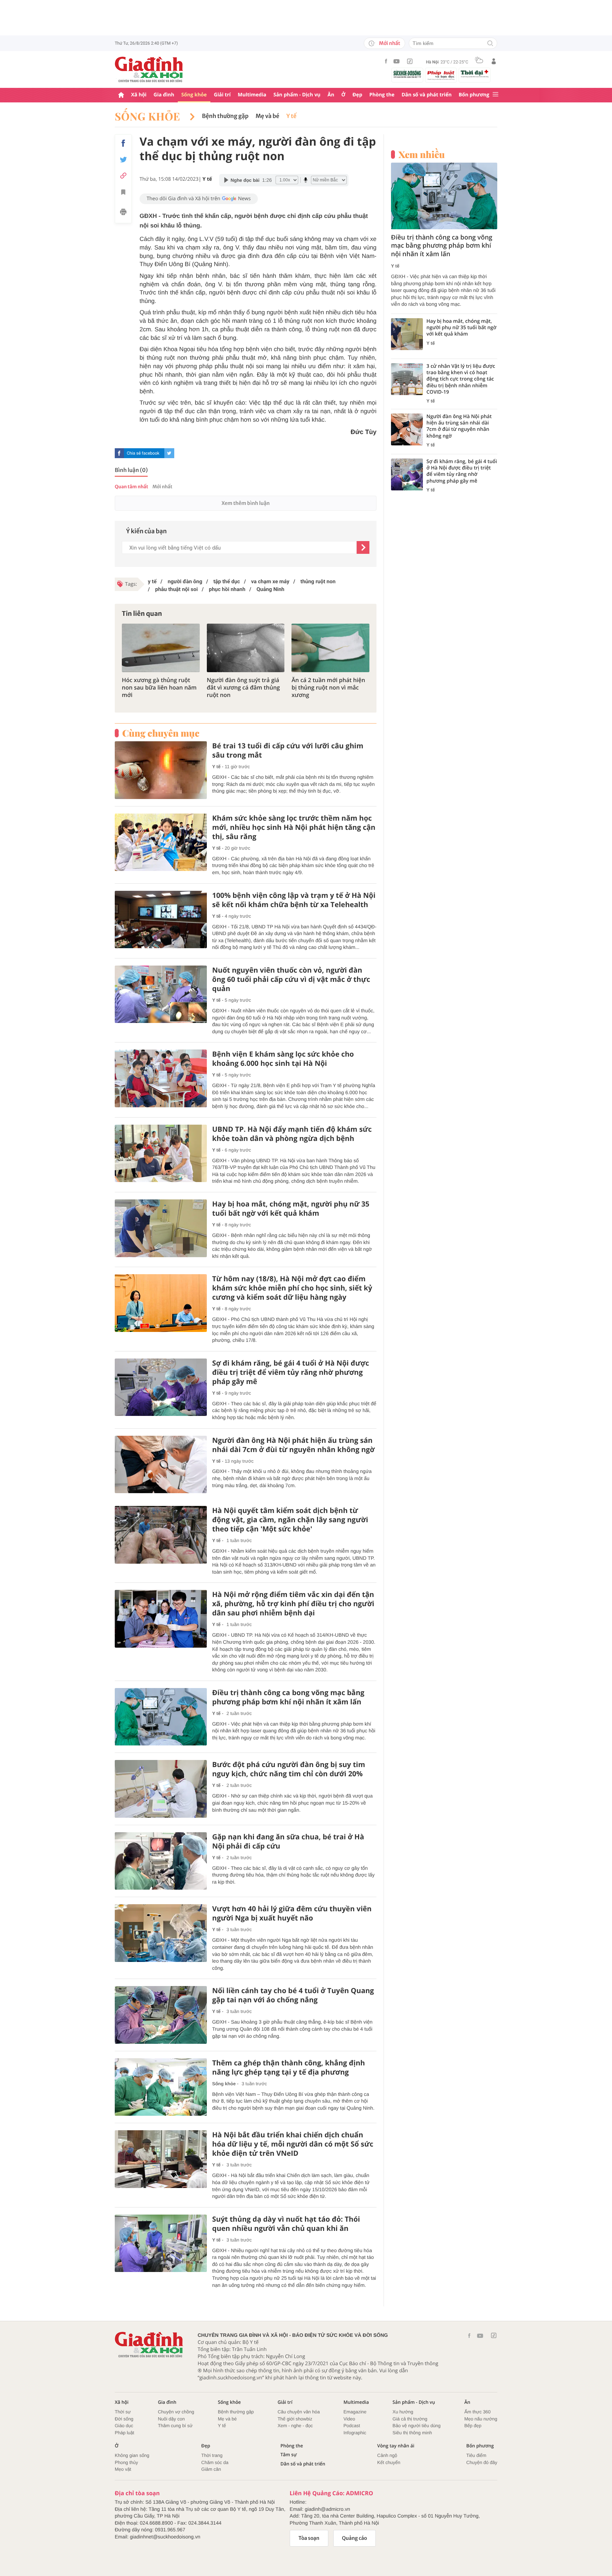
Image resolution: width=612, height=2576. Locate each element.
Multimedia (252, 95)
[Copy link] (123, 176)
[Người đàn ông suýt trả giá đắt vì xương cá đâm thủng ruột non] (246, 648)
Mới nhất (390, 43)
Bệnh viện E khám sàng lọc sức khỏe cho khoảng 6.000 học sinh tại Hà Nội (283, 1059)
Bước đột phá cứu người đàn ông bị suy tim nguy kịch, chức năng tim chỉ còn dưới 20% (289, 1769)
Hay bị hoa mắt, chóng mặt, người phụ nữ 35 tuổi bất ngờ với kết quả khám (291, 1209)
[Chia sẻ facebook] (123, 143)
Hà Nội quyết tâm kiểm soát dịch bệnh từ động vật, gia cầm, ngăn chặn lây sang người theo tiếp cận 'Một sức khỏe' (290, 1520)
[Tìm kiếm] (490, 44)
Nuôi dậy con (171, 2419)
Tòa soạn (309, 2538)
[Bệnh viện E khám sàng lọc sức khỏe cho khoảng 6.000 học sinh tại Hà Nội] (161, 1078)
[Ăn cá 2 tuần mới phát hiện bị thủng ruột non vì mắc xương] (330, 648)
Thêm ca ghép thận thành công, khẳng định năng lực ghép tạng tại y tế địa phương (288, 2068)
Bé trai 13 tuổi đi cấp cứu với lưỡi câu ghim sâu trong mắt (288, 750)
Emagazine (355, 2412)
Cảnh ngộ (387, 2455)
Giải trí (222, 95)
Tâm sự (289, 2455)
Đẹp (357, 95)
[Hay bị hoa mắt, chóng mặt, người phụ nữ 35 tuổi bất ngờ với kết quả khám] (161, 1228)
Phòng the (382, 95)
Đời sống (124, 2419)
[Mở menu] (495, 95)
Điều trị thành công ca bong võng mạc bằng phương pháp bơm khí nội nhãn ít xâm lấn (288, 1697)
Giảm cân (211, 2469)
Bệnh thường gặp (225, 116)
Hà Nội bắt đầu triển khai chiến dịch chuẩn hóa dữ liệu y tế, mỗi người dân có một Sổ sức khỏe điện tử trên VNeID (293, 2144)
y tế (152, 581)
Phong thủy (126, 2462)
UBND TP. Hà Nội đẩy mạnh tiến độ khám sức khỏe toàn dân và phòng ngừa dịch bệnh (292, 1134)
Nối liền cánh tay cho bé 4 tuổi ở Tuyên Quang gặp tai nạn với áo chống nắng (293, 1995)
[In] (123, 213)
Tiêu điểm (477, 2455)
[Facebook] (386, 61)
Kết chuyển (389, 2462)
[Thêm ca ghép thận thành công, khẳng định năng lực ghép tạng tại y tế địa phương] (161, 2087)
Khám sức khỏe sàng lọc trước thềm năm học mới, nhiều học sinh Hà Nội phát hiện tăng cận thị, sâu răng (294, 827)
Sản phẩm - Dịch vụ (297, 95)
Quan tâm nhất (131, 487)
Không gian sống (132, 2455)
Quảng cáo (355, 2538)
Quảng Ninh (270, 589)
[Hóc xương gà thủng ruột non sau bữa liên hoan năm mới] (161, 648)
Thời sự (123, 2412)
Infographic (355, 2433)
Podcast (352, 2426)
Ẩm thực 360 (477, 2412)
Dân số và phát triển (427, 95)
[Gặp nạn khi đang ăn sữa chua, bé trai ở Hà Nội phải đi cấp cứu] (161, 1861)
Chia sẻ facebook (143, 453)
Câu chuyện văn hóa (299, 2412)
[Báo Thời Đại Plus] (475, 74)
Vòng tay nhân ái (396, 2446)
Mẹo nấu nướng (481, 2419)
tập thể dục (226, 581)
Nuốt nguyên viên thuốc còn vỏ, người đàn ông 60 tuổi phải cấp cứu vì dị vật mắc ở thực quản (291, 979)
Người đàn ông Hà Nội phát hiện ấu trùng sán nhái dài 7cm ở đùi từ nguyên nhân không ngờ (293, 1445)
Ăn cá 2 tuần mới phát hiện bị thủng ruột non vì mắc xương (328, 687)
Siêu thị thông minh (412, 2433)
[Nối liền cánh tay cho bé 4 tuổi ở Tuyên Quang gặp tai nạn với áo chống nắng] (161, 2015)
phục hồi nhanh (226, 589)
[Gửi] (363, 547)
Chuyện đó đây (482, 2462)
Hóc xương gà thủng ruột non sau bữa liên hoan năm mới (159, 687)
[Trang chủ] (121, 95)
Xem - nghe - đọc (295, 2426)
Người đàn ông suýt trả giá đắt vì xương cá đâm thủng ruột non (243, 687)
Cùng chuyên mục (161, 733)
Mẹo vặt (123, 2469)
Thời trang (212, 2455)
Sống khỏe (194, 95)
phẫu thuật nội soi (176, 589)
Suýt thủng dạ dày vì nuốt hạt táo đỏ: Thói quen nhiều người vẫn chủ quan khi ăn (286, 2224)
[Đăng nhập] (494, 61)
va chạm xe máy (270, 581)
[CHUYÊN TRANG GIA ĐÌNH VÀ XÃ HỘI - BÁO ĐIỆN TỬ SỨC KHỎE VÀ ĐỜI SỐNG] (149, 69)
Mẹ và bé (268, 116)
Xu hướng (403, 2412)
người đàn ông (184, 581)
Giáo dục (124, 2426)
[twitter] (169, 453)
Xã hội (139, 95)
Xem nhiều (422, 154)
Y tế (292, 116)
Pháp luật (124, 2433)
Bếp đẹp (473, 2426)
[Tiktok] (410, 61)
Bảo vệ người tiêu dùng (416, 2426)
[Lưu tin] (123, 193)
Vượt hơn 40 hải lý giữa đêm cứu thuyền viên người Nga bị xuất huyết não (292, 1913)
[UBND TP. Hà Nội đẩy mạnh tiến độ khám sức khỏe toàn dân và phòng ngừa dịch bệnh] (161, 1154)
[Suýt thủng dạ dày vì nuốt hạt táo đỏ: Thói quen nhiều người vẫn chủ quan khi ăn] (161, 2243)
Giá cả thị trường (410, 2419)
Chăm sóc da (215, 2462)
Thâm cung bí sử (175, 2426)
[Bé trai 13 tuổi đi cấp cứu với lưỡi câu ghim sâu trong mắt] (161, 770)
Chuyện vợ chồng (176, 2412)
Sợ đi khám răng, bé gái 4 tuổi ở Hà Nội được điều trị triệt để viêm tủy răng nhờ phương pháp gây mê (291, 1372)
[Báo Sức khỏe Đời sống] (407, 74)
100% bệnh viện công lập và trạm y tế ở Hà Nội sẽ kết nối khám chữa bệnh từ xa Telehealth (294, 900)
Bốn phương (474, 95)
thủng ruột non (317, 581)
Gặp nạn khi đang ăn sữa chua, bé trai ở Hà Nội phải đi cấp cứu (288, 1841)
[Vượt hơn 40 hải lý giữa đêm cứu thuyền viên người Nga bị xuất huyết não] (161, 1933)
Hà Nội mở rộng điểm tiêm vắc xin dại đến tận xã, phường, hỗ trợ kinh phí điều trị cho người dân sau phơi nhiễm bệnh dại (293, 1604)
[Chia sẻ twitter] (123, 160)
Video (349, 2419)
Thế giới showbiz (295, 2419)
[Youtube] (397, 61)
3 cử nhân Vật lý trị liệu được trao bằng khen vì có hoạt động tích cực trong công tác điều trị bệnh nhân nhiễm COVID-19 (461, 379)
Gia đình (164, 95)
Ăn (331, 95)
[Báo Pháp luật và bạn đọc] (441, 75)
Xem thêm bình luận (245, 503)
